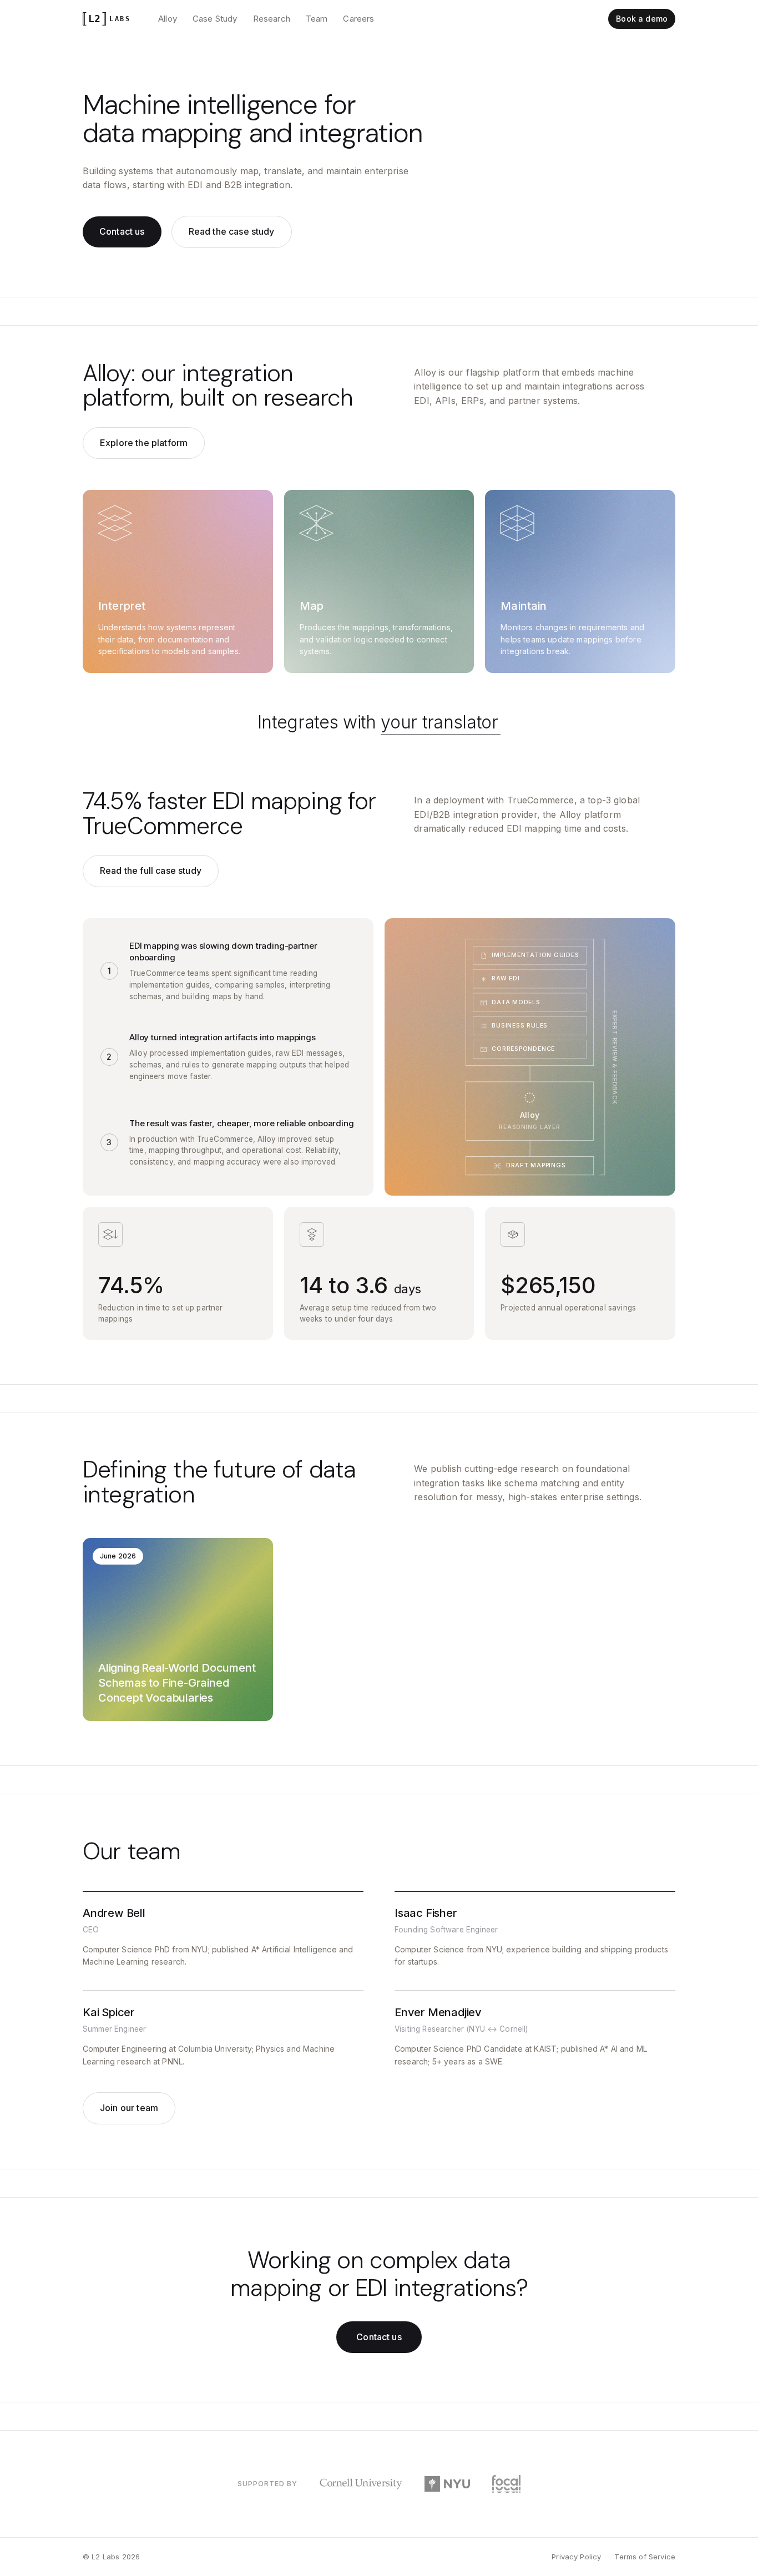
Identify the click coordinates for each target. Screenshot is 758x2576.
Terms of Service (645, 2557)
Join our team (129, 2108)
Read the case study (232, 231)
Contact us (122, 231)
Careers (358, 19)
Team (317, 19)
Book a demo (642, 19)
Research (272, 19)
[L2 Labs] (108, 19)
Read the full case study (151, 871)
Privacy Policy (576, 2557)
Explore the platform (144, 443)
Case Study (215, 19)
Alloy (168, 19)
